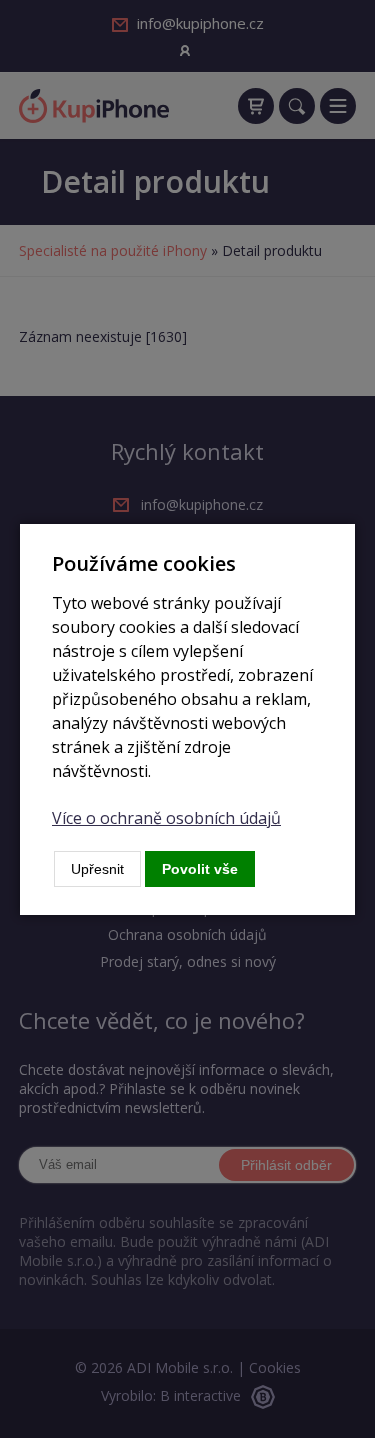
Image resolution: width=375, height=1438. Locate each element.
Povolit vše (200, 869)
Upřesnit (97, 869)
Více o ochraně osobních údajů (166, 818)
